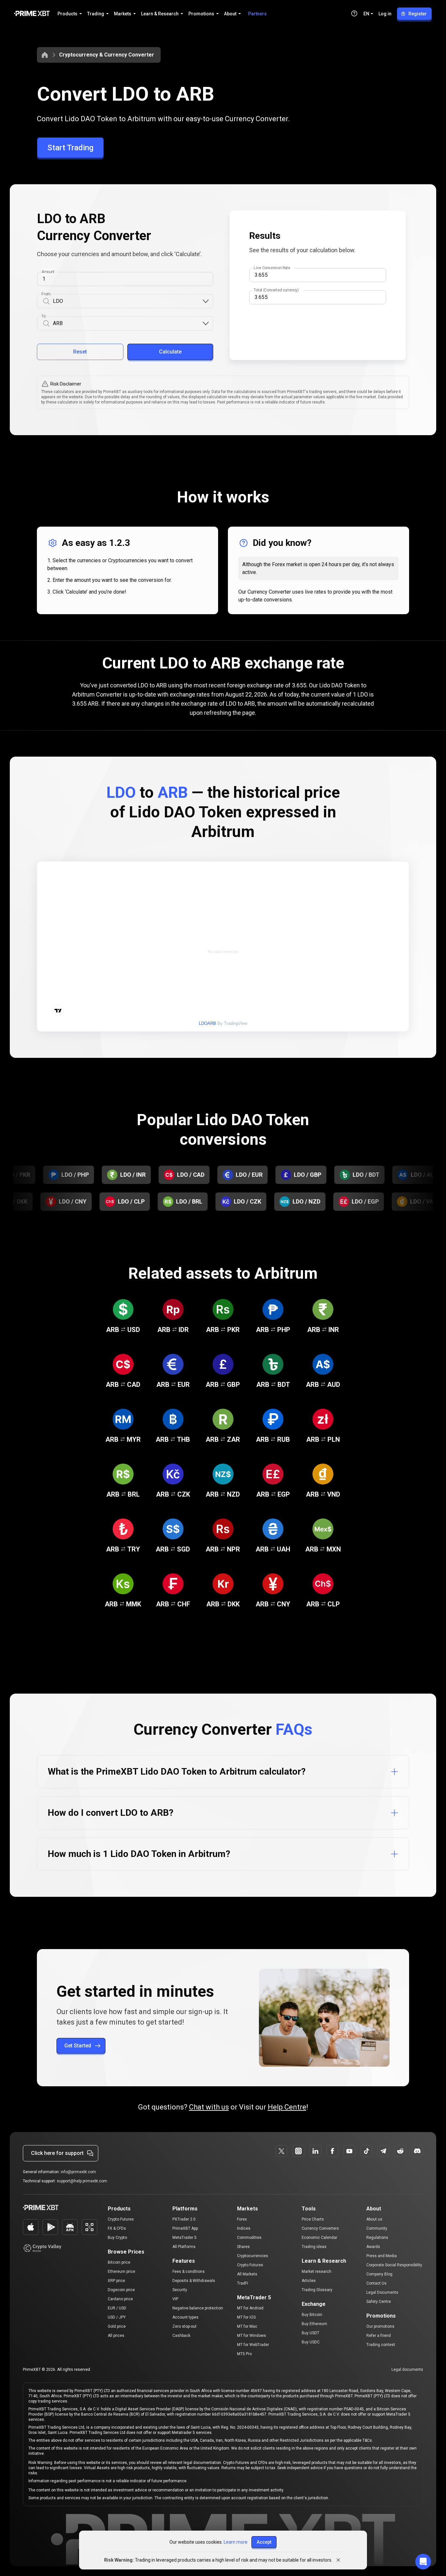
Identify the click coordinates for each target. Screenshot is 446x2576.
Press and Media (382, 2256)
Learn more (236, 2542)
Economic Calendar (319, 2238)
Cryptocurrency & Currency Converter (107, 55)
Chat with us (209, 2107)
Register (418, 14)
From (46, 294)
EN (366, 14)
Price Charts (313, 2219)
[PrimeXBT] (32, 14)
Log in (385, 14)
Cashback (181, 2336)
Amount (48, 272)
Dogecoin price (121, 2290)
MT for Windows (252, 2336)
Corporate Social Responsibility (394, 2265)
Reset (80, 352)
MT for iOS (246, 2317)
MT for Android (250, 2308)
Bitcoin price (119, 2262)
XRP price (116, 2281)
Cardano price (120, 2299)
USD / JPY (117, 2317)
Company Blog (379, 2274)
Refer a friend (379, 2336)
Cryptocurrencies (253, 2256)
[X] (281, 2151)
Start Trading (70, 148)
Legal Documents (382, 2292)
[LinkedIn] (315, 2151)
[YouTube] (349, 2151)
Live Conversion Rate (272, 268)
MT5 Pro (244, 2354)
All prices (116, 2336)
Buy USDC (311, 2342)
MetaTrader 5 (184, 2238)
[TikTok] (366, 2151)
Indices (244, 2228)
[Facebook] (332, 2151)
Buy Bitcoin (312, 2315)
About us (374, 2219)
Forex (242, 2219)
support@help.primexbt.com (82, 2181)
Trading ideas (314, 2247)
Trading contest (381, 2345)
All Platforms (184, 2247)
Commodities (249, 2238)
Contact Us (376, 2283)
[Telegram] (383, 2151)
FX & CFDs (117, 2228)
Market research (317, 2272)
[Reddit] (400, 2151)
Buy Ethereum (314, 2324)
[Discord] (417, 2151)
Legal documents (407, 2370)
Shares (243, 2247)
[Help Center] (354, 13)
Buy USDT (311, 2333)
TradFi (243, 2283)
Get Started (78, 2046)
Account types (185, 2317)
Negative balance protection (198, 2308)
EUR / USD (117, 2308)
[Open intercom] (423, 2562)
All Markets (247, 2274)
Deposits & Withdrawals (194, 2281)
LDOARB (207, 1023)
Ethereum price (121, 2272)
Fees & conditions (189, 2272)
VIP (175, 2299)
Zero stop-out (184, 2326)
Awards (373, 2247)
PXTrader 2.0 (184, 2219)
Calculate (170, 352)
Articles (309, 2281)
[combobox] (127, 301)
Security (180, 2290)
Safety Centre (379, 2302)
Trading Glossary (317, 2290)
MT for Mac (247, 2326)
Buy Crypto (117, 2238)
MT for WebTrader (253, 2345)
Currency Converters (320, 2228)
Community (377, 2228)
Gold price (117, 2326)
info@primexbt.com (78, 2172)
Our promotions (380, 2326)
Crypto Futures (121, 2219)
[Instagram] (298, 2151)
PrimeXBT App (185, 2228)
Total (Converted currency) (276, 290)
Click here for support (57, 2153)
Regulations (377, 2238)
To (44, 316)
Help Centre (287, 2107)
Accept (264, 2542)
